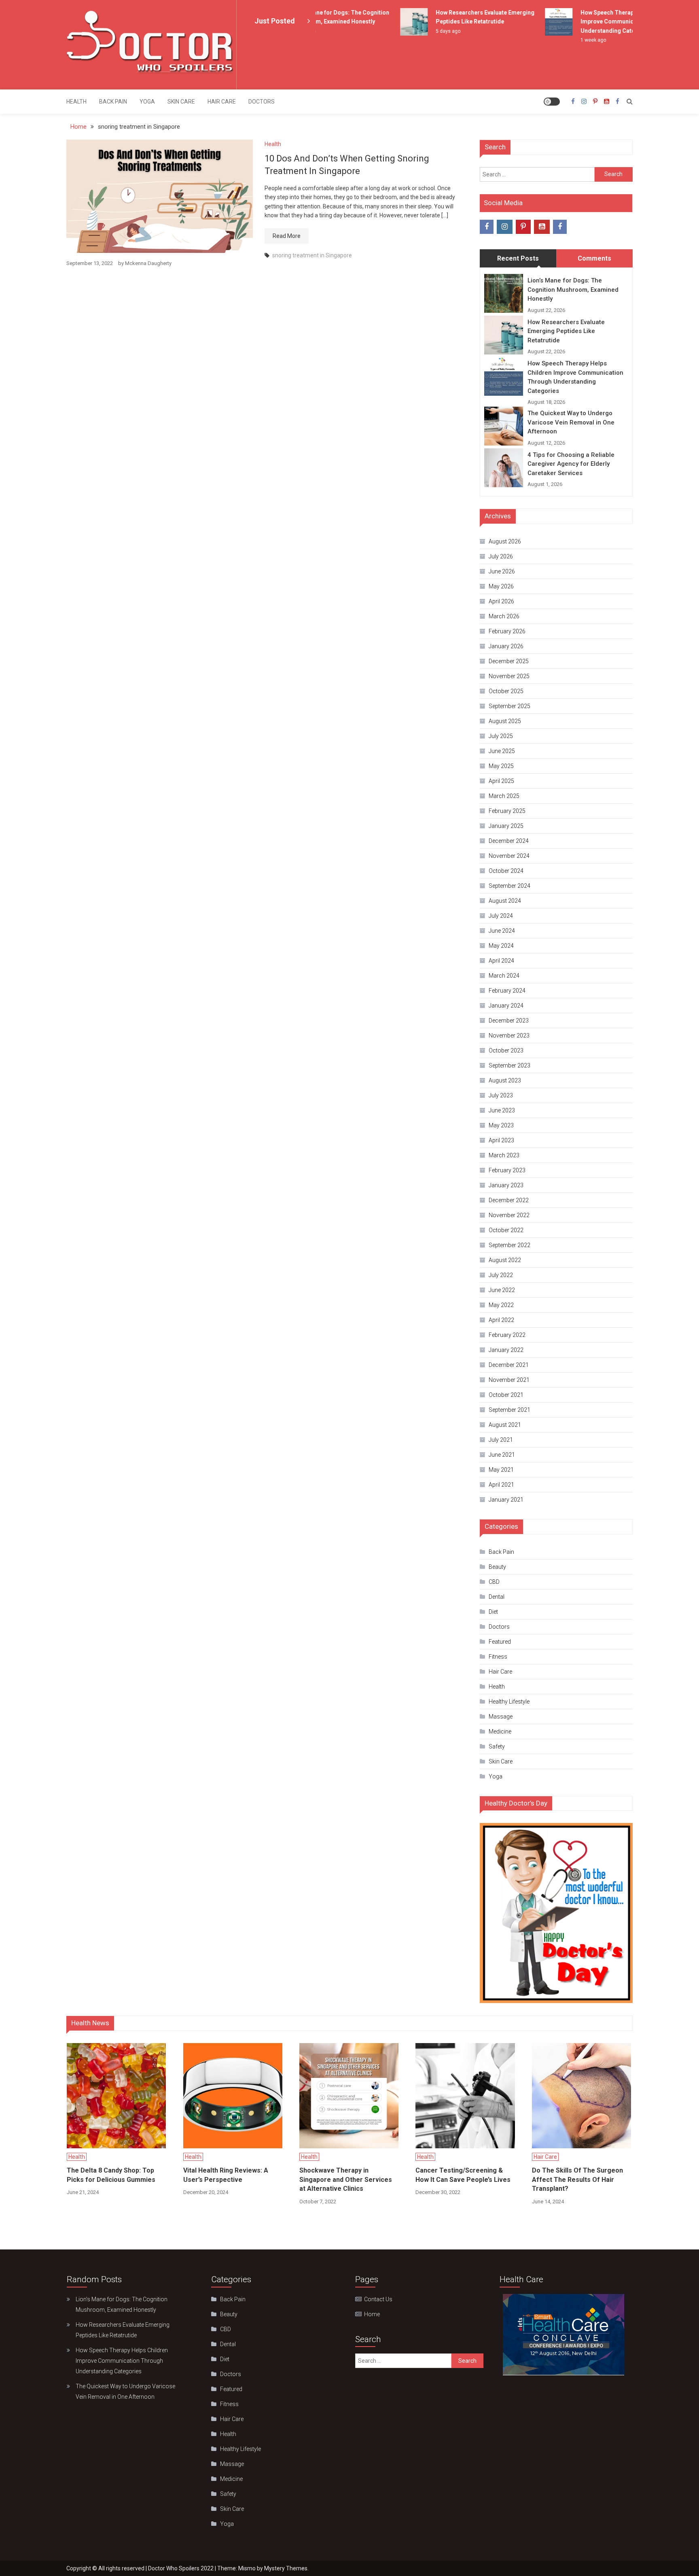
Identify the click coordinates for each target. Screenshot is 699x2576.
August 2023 (505, 1080)
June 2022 (502, 1290)
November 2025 (509, 676)
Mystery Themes (286, 2568)
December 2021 (509, 1365)
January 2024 (506, 1006)
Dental (497, 1597)
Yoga (147, 102)
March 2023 (504, 1155)
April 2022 (501, 1320)
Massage (501, 1717)
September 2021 (509, 1410)
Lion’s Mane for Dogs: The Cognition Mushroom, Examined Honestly (573, 290)
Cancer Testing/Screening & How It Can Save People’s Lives (463, 2175)
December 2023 (509, 1021)
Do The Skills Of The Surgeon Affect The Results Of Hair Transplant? (577, 2179)
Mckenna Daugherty (148, 263)
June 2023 (502, 1110)
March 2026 (504, 616)
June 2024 (502, 931)
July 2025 (501, 736)
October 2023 (506, 1050)
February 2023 (507, 1170)
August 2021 (505, 1425)
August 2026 (505, 541)
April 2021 (501, 1485)
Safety (497, 1746)
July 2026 (501, 556)
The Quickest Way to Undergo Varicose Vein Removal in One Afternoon (571, 422)
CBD (494, 1582)
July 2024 (501, 916)
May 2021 (501, 1470)
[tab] (518, 259)
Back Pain (113, 102)
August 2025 (505, 721)
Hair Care (222, 102)
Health (76, 102)
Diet (493, 1612)
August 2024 (505, 901)
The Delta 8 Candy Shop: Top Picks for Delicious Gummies (111, 2175)
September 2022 (509, 1245)
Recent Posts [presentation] (518, 258)
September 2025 (509, 706)
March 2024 (504, 976)
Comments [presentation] (594, 258)
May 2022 (501, 1305)
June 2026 (502, 571)
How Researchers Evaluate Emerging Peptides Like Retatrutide (566, 331)
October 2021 (506, 1395)
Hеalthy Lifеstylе (509, 1702)
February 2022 (507, 1335)
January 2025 (506, 826)
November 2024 (509, 856)
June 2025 (502, 751)
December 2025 (509, 661)
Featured (500, 1642)
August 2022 (505, 1260)
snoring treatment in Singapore (312, 255)
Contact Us (378, 2299)
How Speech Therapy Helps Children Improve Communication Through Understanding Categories (607, 22)
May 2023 (501, 1125)
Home (372, 2314)
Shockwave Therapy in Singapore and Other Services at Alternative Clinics (346, 2179)
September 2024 (509, 886)
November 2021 (509, 1380)
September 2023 (509, 1065)
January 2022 (506, 1350)
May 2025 (501, 766)
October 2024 (506, 871)
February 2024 (507, 991)
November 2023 (509, 1035)
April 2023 (501, 1140)
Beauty (497, 1567)
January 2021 (506, 1500)
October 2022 (506, 1230)
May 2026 (501, 586)
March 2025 (504, 796)
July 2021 (501, 1440)
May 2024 (501, 946)
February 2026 (507, 631)
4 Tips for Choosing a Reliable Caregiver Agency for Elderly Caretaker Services (571, 464)
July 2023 (501, 1095)
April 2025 (501, 781)
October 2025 (506, 691)
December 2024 (509, 841)
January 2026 (506, 646)
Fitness (498, 1657)
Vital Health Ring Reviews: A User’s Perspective (226, 2175)
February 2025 (507, 811)
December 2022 (509, 1200)
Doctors (262, 102)
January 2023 (506, 1185)
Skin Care (181, 102)
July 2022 (501, 1275)
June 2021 (502, 1455)
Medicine (500, 1731)
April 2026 (501, 601)
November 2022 (509, 1215)
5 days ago (426, 31)
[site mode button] (552, 102)
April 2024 (501, 961)
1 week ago (571, 40)
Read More (287, 236)
